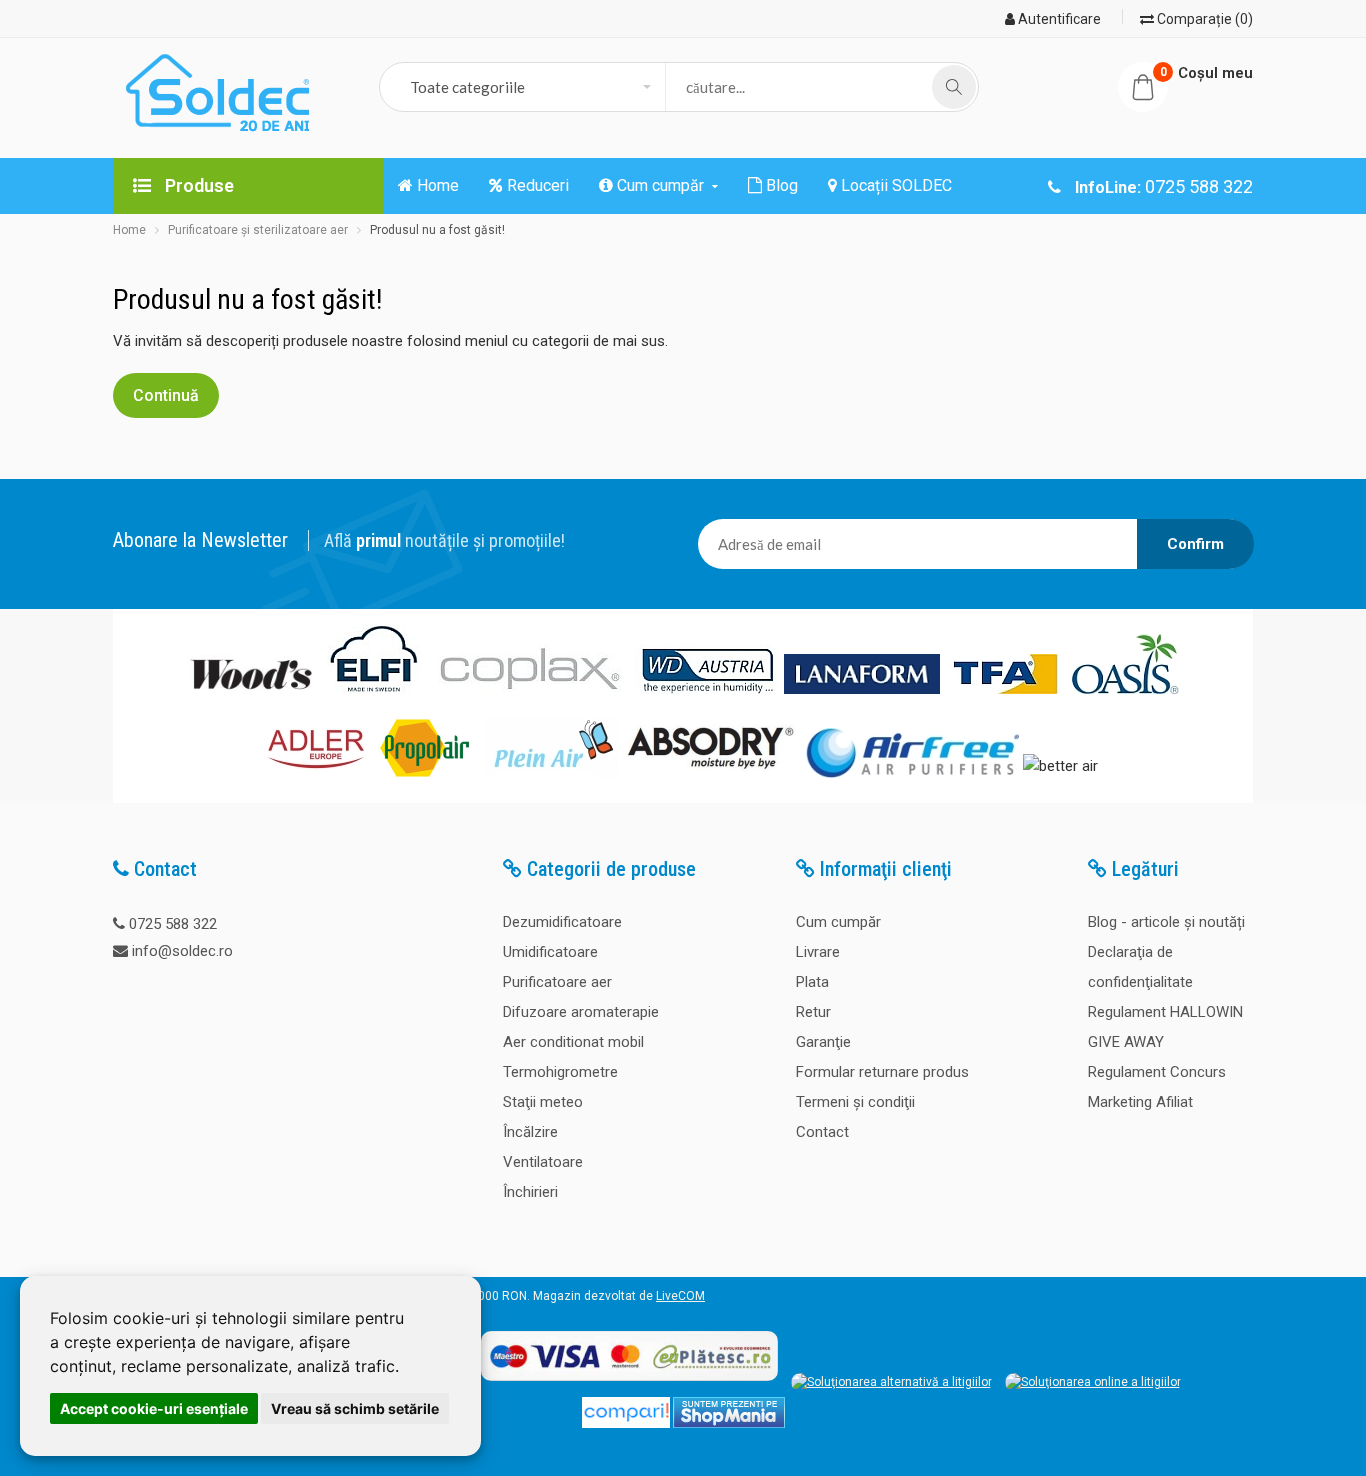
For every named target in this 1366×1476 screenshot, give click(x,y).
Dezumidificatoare (562, 922)
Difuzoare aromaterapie (581, 1012)
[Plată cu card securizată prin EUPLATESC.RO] (629, 1382)
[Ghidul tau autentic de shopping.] (626, 1424)
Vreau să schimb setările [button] (355, 1408)
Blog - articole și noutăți (1166, 922)
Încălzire (530, 1132)
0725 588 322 (173, 924)
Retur (813, 1012)
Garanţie (823, 1042)
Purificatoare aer (557, 982)
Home (129, 230)
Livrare (818, 952)
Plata (812, 982)
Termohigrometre (560, 1072)
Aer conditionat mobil (573, 1042)
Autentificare (1058, 19)
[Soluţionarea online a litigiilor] (1093, 1382)
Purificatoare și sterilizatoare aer (258, 230)
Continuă (166, 395)
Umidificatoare (550, 952)
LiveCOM (680, 1296)
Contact (822, 1132)
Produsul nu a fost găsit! (437, 230)
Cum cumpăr (838, 922)
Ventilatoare (543, 1162)
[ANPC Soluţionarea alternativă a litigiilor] (891, 1382)
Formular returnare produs (882, 1072)
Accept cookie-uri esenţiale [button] (154, 1408)
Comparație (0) (1203, 19)
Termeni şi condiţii (855, 1102)
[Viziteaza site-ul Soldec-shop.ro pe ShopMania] (729, 1424)
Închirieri (530, 1192)
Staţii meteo (543, 1102)
